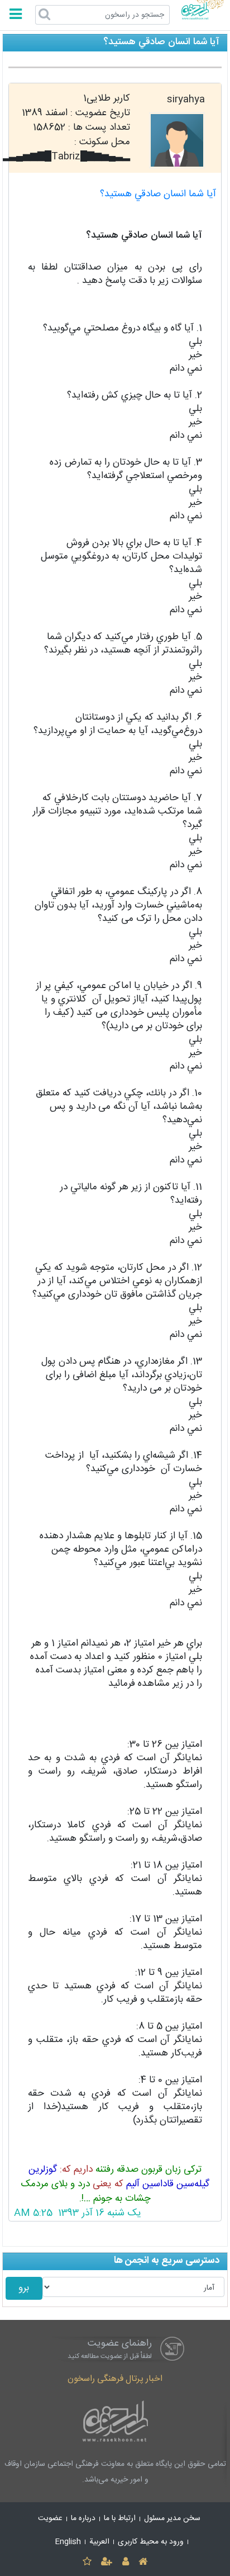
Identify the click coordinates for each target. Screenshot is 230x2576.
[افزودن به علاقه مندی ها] (87, 2562)
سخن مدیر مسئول (172, 2518)
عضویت (50, 2518)
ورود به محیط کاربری (151, 2542)
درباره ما (83, 2518)
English (68, 2542)
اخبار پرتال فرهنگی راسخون (115, 2379)
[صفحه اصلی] (143, 2562)
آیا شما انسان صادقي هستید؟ (158, 194)
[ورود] (125, 2562)
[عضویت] (107, 2562)
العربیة (99, 2542)
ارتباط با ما (120, 2518)
